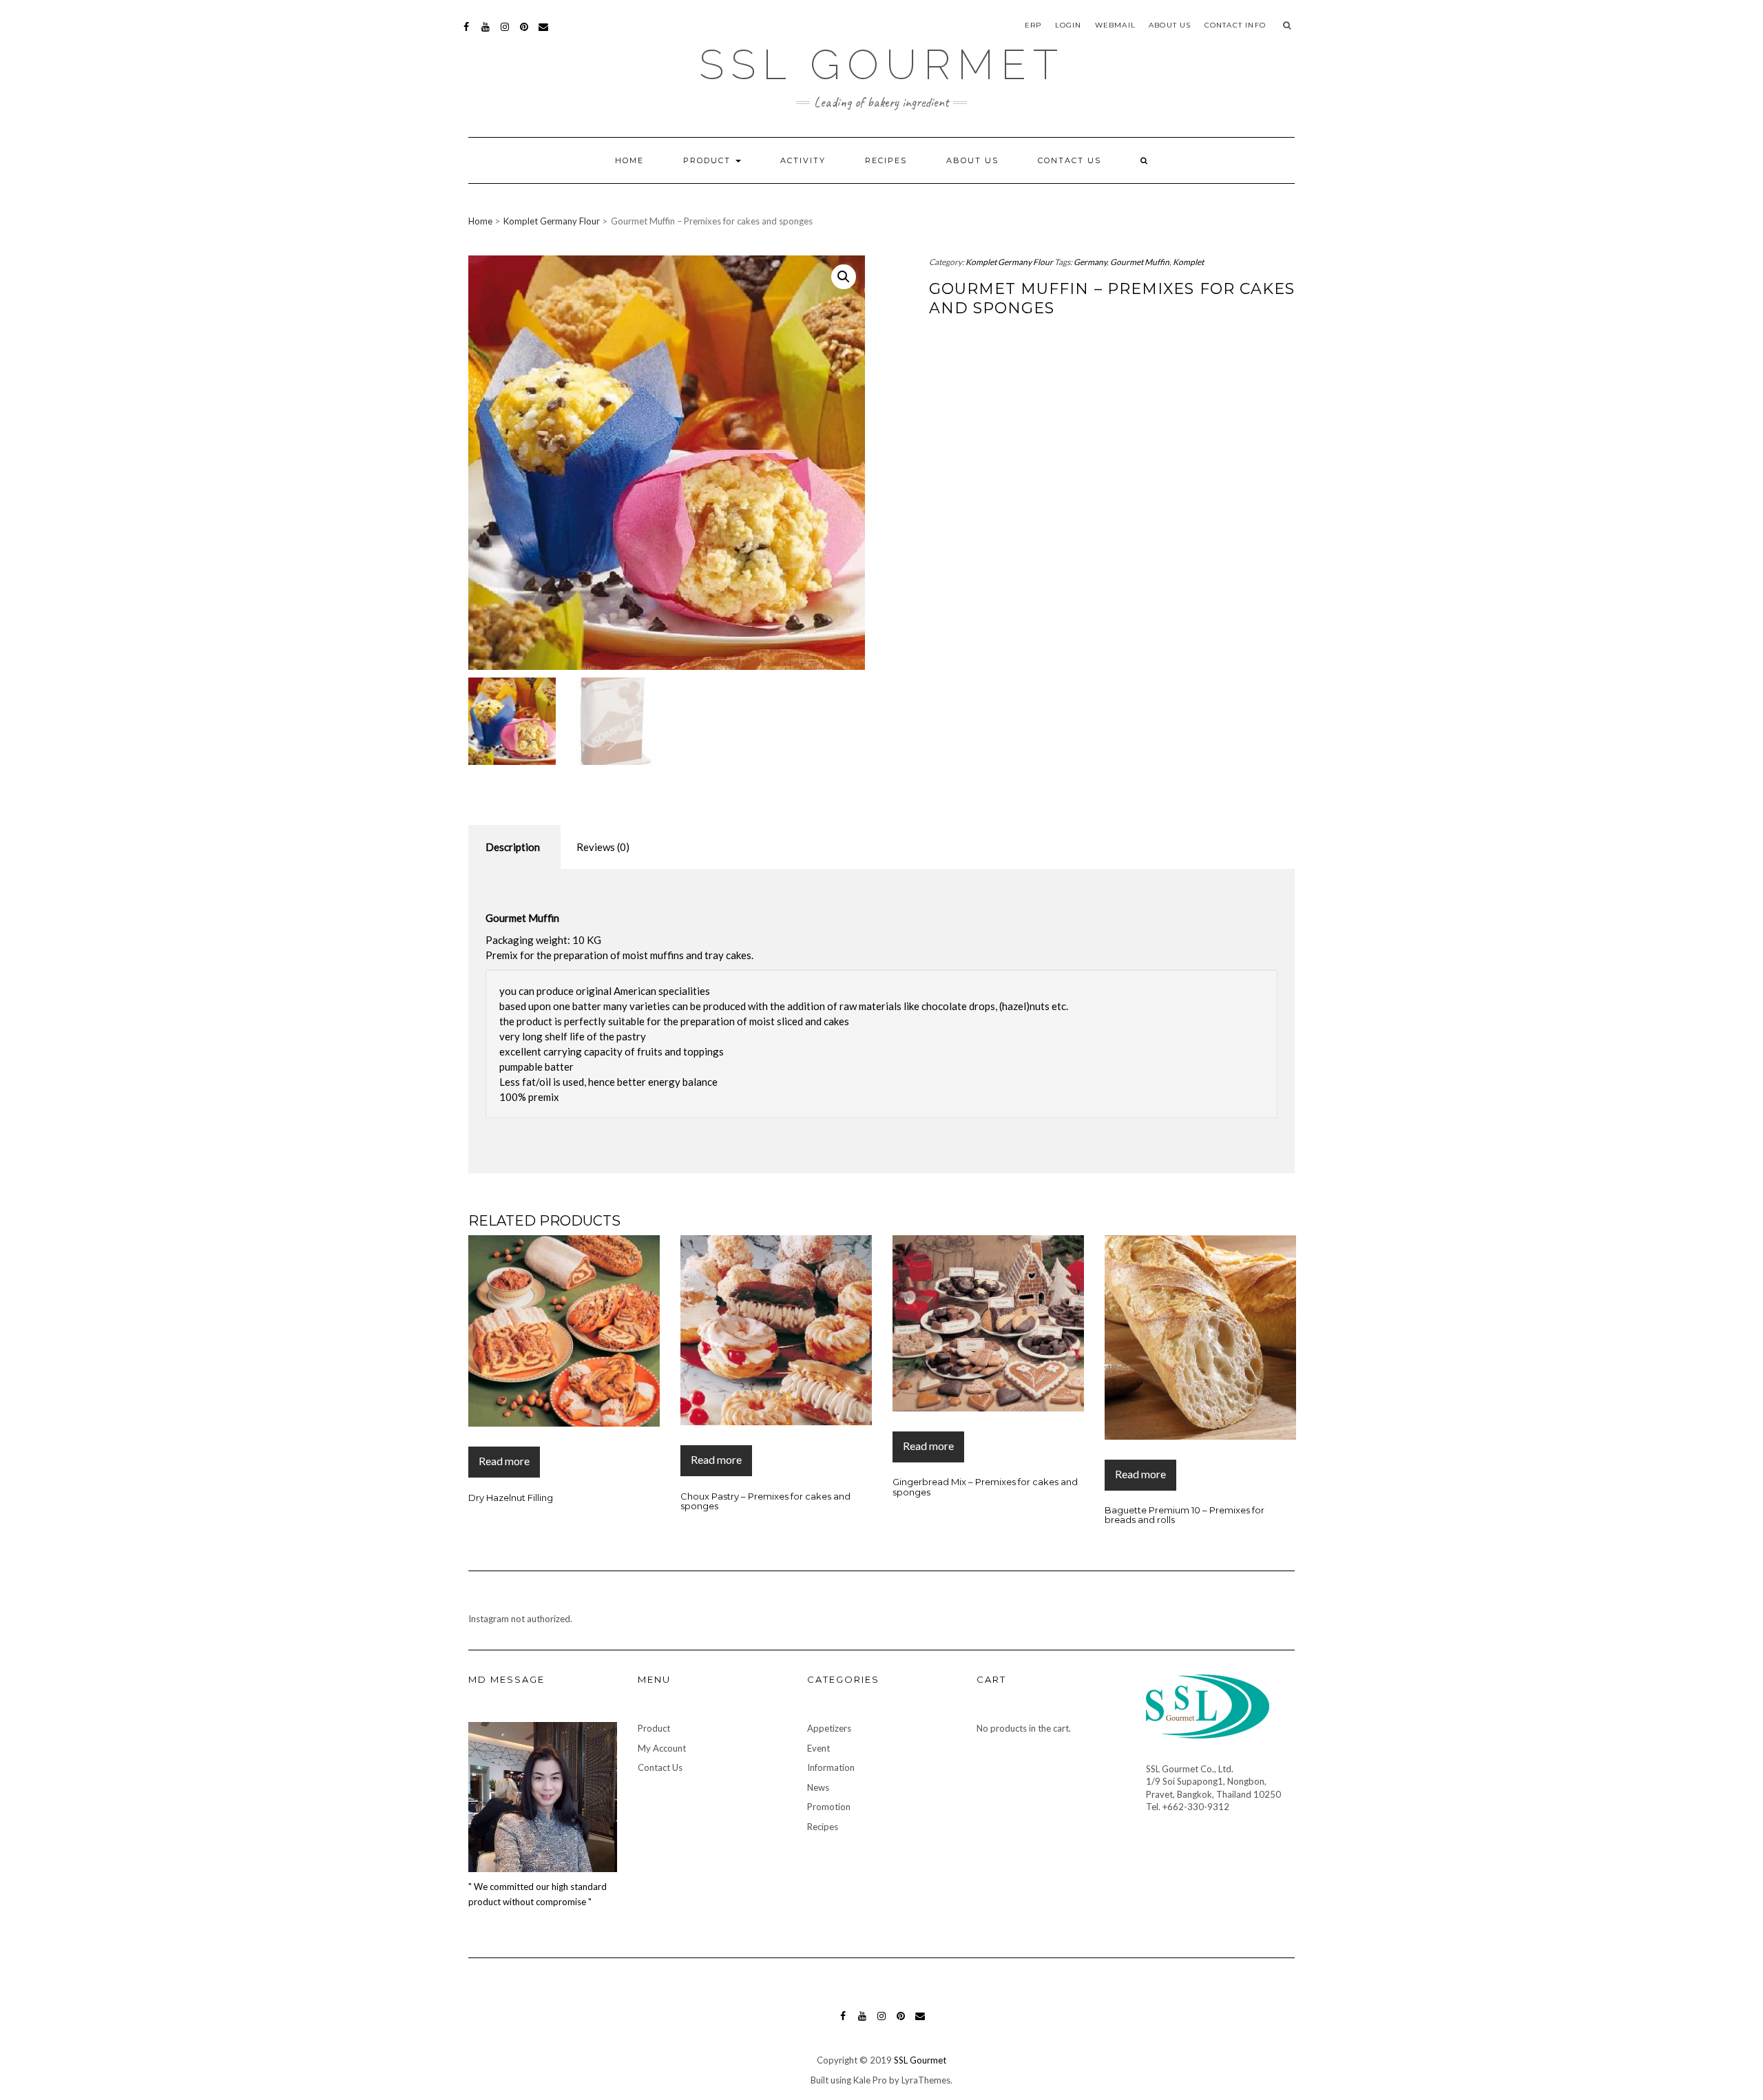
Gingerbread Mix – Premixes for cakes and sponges (985, 1487)
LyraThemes (926, 2080)
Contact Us (1070, 160)
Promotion (829, 1807)
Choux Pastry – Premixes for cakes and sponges (765, 1501)
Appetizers (829, 1728)
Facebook (467, 33)
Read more (504, 1461)
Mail (544, 33)
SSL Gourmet (882, 65)
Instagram (505, 33)
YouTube (486, 33)
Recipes (886, 160)
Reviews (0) (603, 847)
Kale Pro (870, 2080)
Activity (803, 160)
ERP (1033, 25)
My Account (662, 1748)
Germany (1090, 262)
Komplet (1188, 262)
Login (1068, 25)
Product (709, 160)
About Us (1170, 25)
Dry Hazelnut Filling (511, 1498)
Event (818, 1748)
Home (629, 160)
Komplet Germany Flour (552, 221)
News (818, 1787)
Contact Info (1235, 25)
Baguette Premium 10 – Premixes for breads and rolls (1185, 1515)
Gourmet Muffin (1140, 262)
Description (513, 847)
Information (831, 1767)
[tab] (513, 847)
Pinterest (524, 33)
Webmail (1115, 25)
